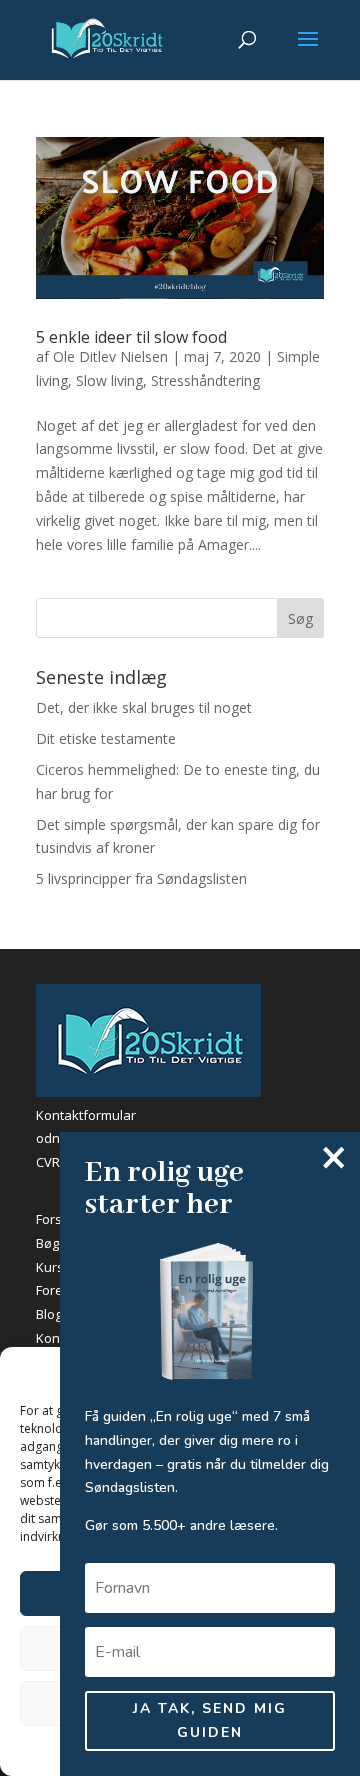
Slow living (109, 380)
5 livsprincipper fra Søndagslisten (141, 878)
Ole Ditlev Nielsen (110, 356)
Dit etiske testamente (106, 738)
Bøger (54, 1243)
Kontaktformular (86, 1115)
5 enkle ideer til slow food (131, 337)
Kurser (56, 1267)
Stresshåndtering (205, 380)
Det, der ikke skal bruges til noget (144, 707)
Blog (49, 1314)
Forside (58, 1219)
